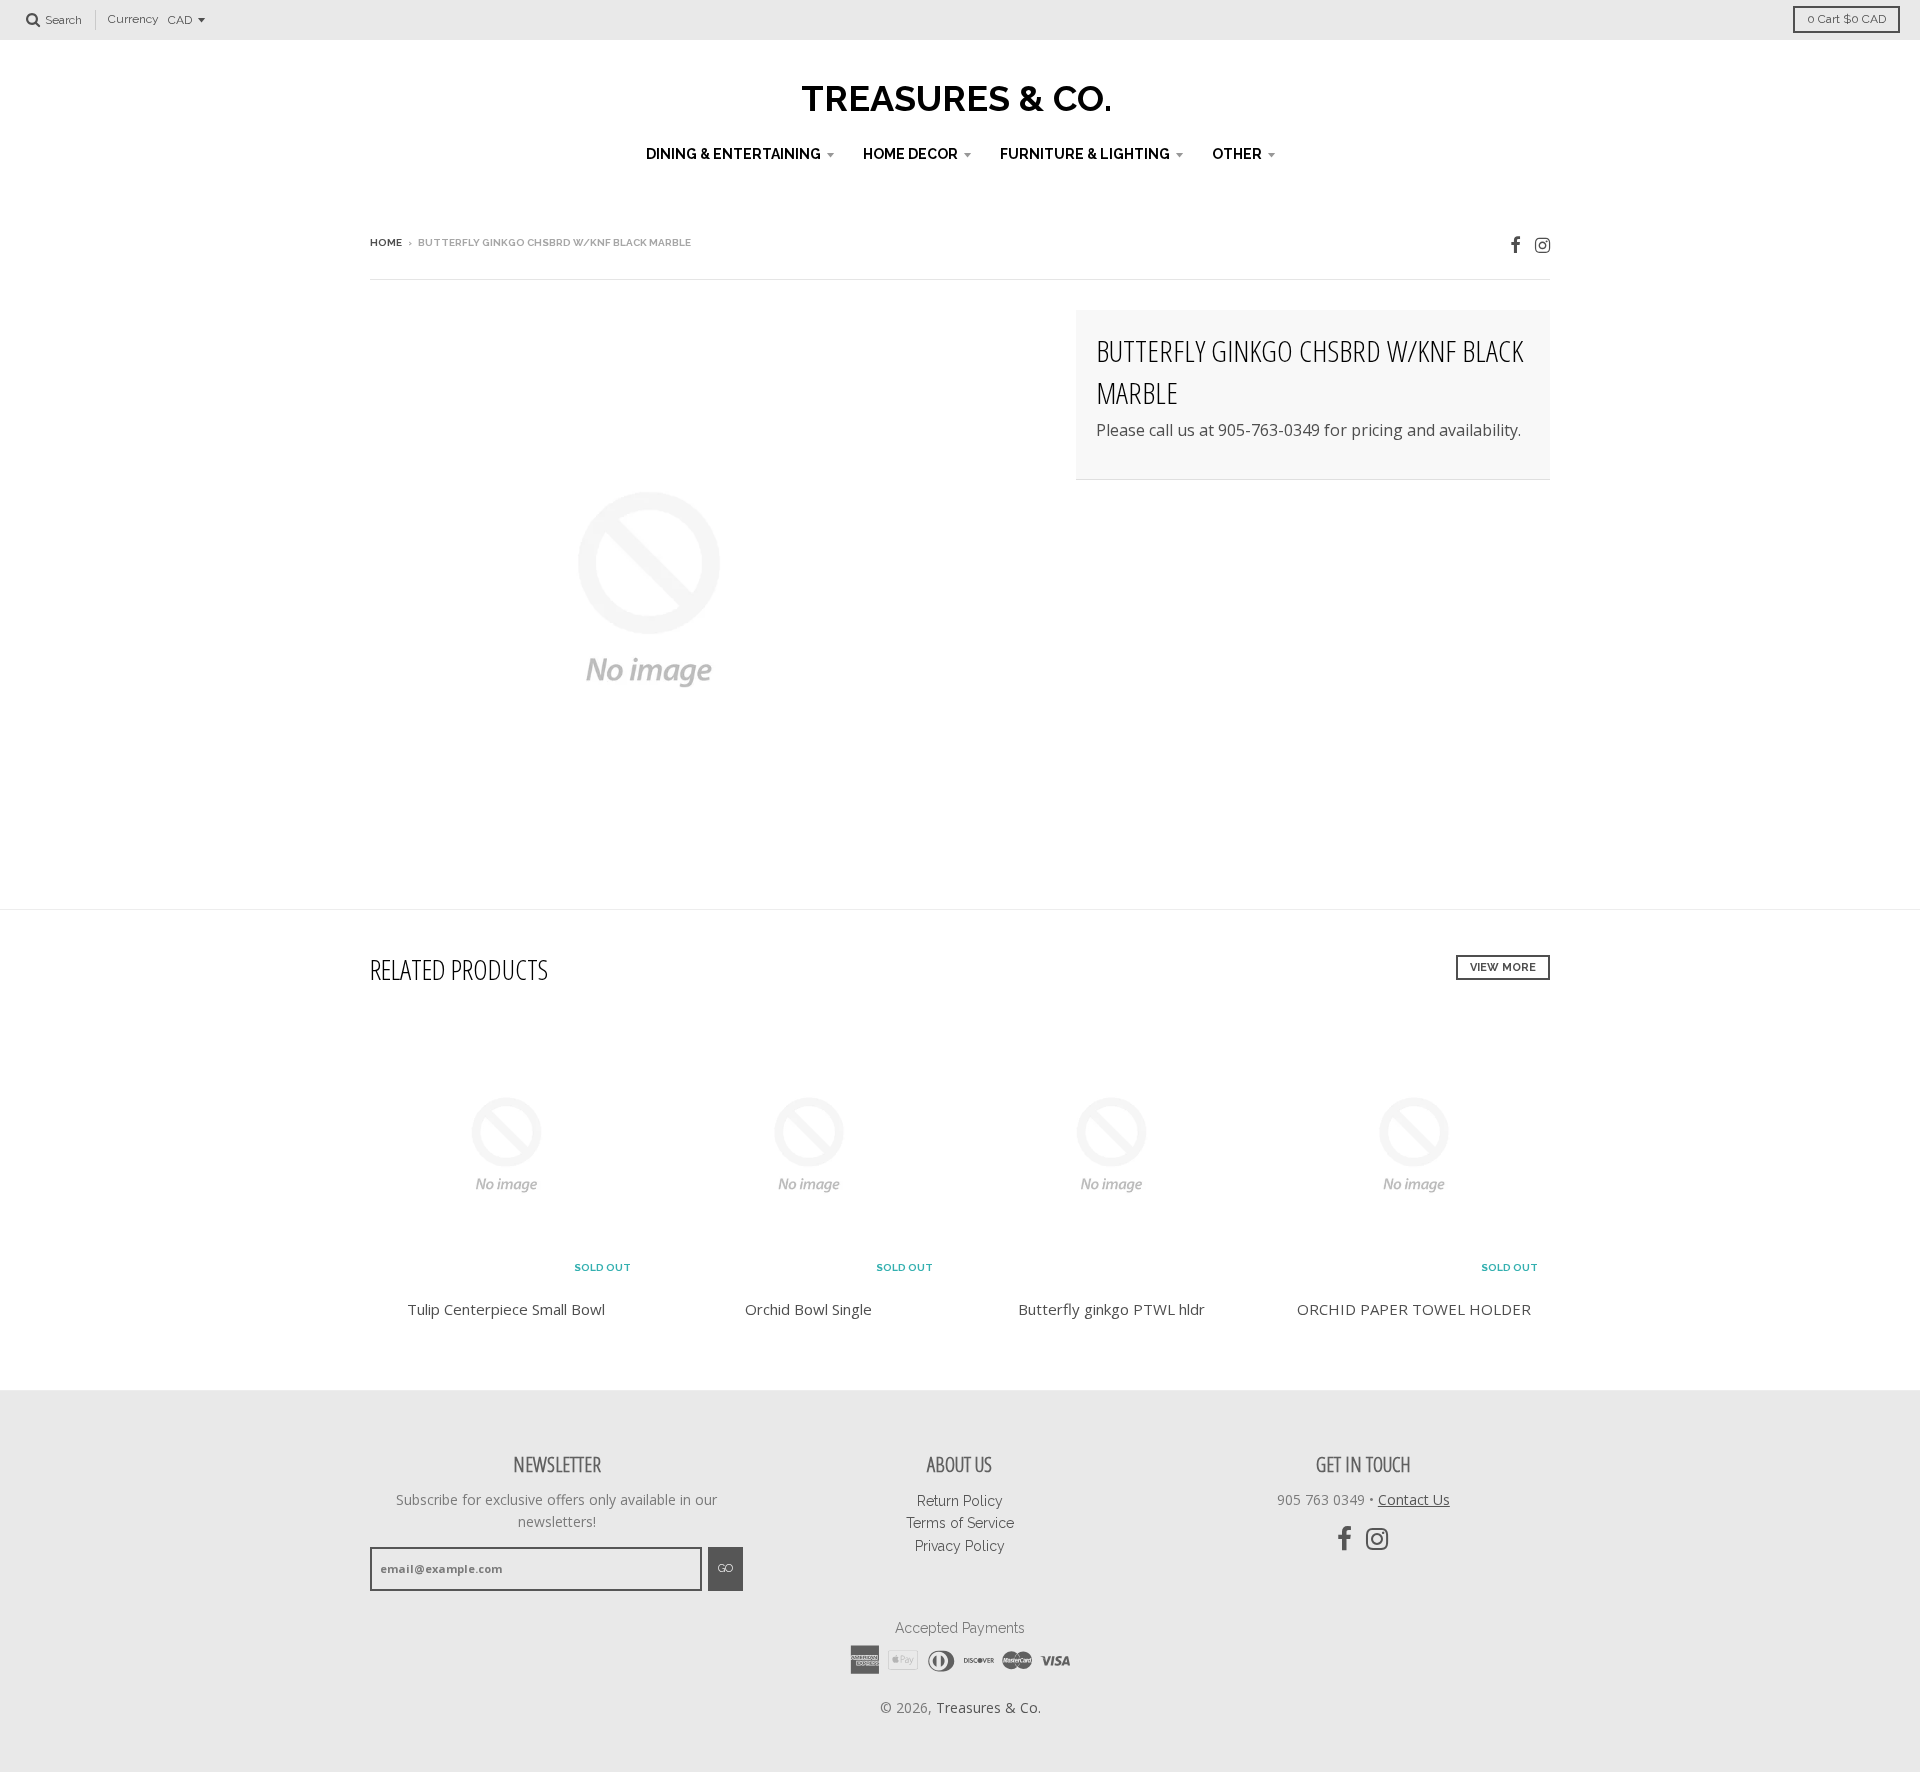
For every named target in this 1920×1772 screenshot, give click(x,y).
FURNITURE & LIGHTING (1085, 154)
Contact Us (1414, 1499)
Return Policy (960, 1501)
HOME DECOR (910, 154)
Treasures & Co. (956, 98)
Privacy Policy (960, 1546)
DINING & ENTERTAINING (733, 154)
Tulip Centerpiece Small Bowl (506, 1309)
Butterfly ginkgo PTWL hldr (1111, 1309)
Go (725, 1568)
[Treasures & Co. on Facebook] (1515, 244)
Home (386, 242)
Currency (133, 20)
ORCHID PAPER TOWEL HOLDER (1414, 1309)
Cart (1846, 19)
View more (1503, 967)
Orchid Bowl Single (808, 1309)
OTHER (1237, 154)
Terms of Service (960, 1523)
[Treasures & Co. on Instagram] (1542, 244)
